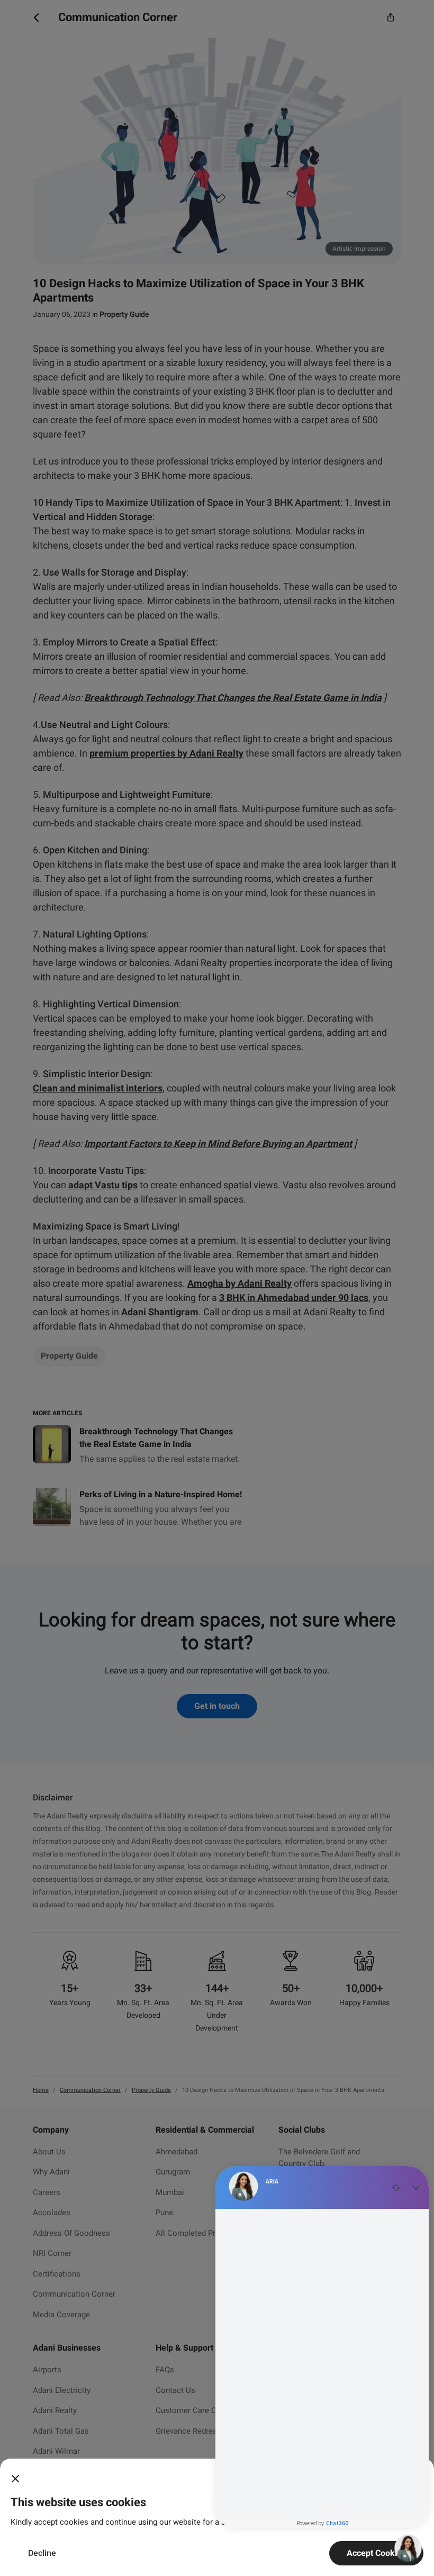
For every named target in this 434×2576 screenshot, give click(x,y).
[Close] (15, 2479)
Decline (42, 2553)
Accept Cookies (376, 2553)
